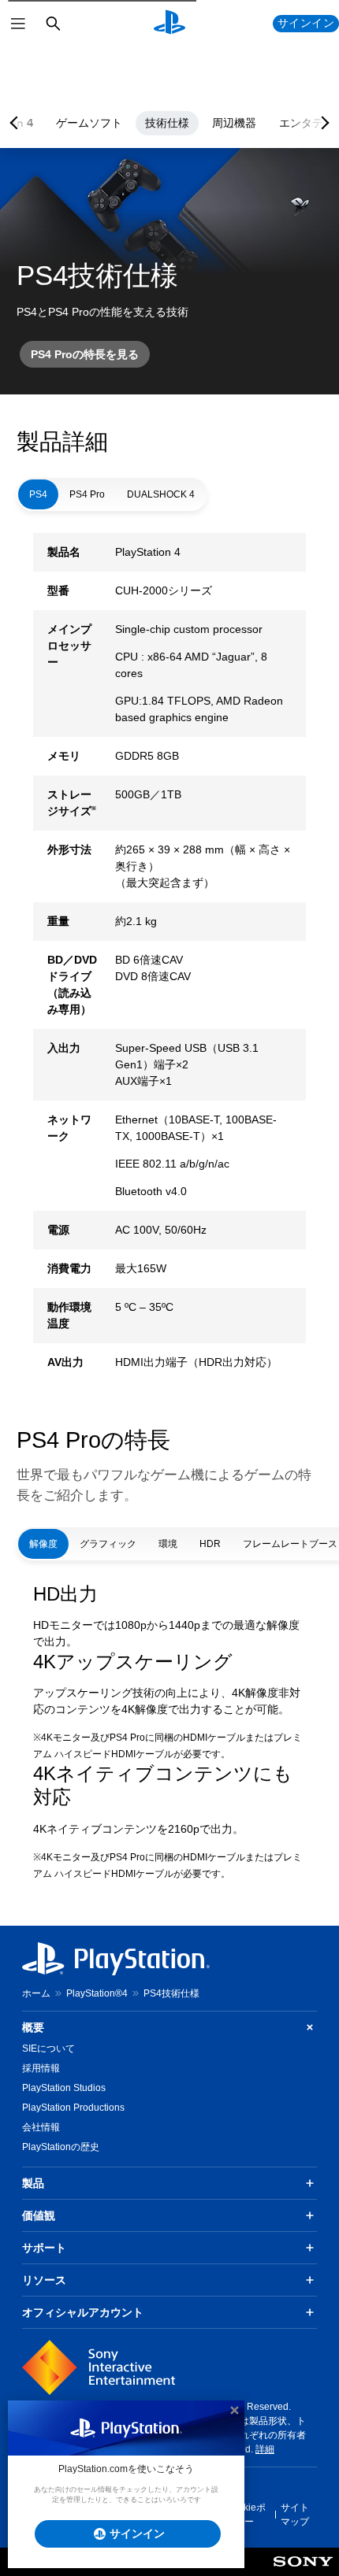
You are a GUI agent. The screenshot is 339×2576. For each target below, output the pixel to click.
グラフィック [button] (108, 1544)
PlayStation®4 (97, 1993)
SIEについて (48, 2049)
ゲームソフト (89, 123)
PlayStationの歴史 (61, 2147)
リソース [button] (44, 2280)
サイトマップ (295, 2515)
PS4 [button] (38, 494)
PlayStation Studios (64, 2088)
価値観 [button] (39, 2215)
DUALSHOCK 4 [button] (161, 494)
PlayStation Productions (73, 2108)
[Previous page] (17, 123)
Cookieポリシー (246, 2515)
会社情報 (41, 2127)
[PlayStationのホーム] (169, 24)
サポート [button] (44, 2248)
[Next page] (322, 123)
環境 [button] (168, 1544)
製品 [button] (33, 2183)
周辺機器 (234, 123)
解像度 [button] (43, 1544)
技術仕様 (167, 123)
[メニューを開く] (18, 24)
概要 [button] (33, 2027)
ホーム (36, 1993)
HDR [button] (210, 1544)
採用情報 (41, 2068)
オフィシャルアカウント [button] (83, 2312)
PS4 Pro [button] (87, 494)
